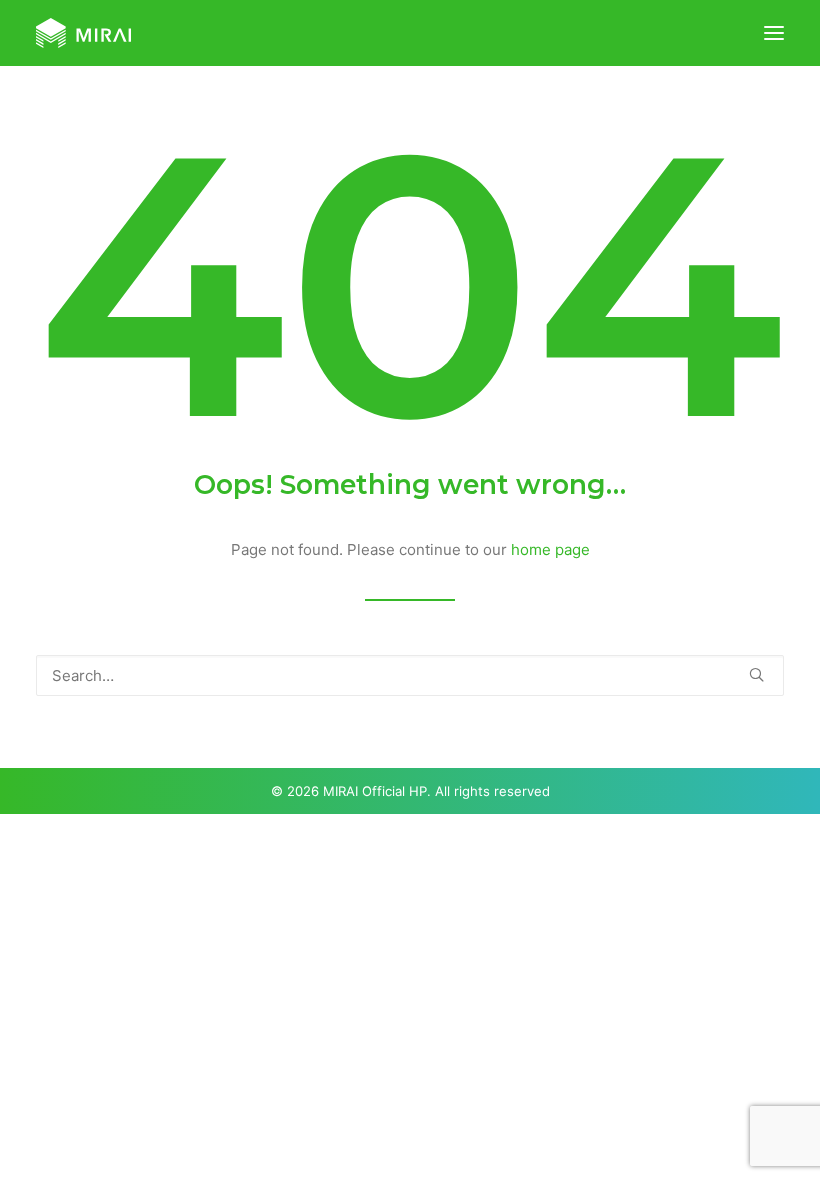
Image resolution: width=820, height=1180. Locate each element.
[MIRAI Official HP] (83, 33)
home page (550, 549)
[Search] (410, 675)
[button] (774, 33)
